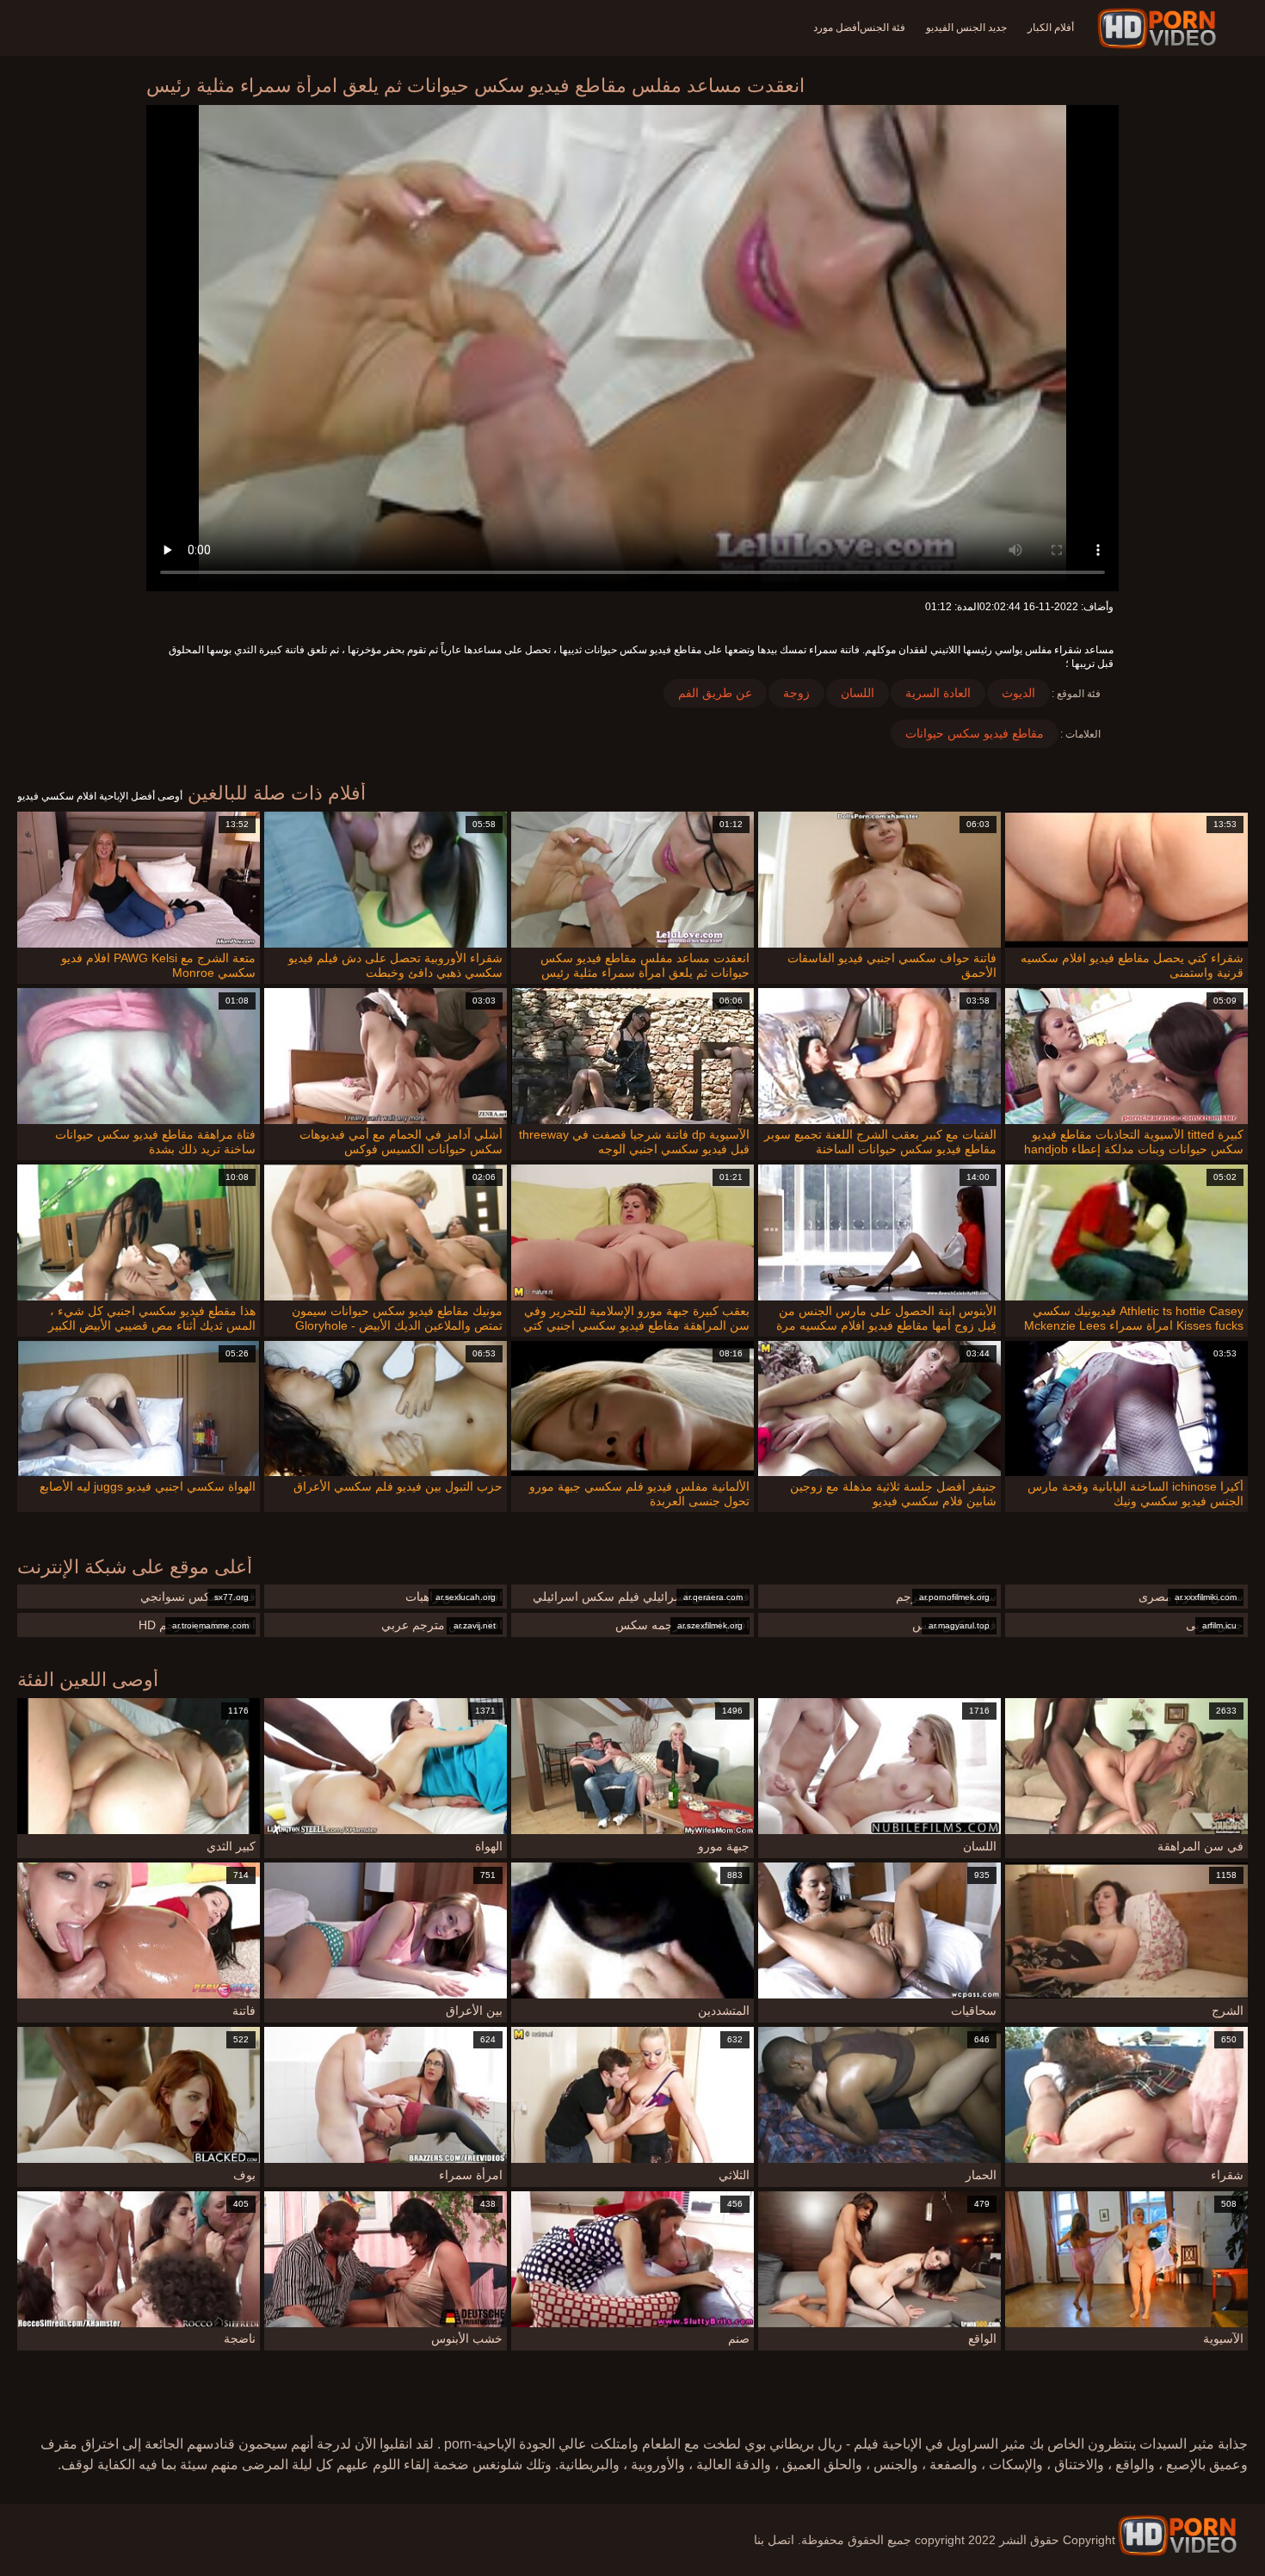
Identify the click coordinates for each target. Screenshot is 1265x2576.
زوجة (796, 693)
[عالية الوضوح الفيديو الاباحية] (1177, 2536)
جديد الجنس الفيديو (966, 28)
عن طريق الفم (715, 693)
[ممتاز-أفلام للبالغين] (1160, 28)
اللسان (858, 693)
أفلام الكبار (1051, 28)
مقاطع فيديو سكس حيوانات (975, 733)
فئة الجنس (882, 28)
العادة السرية (938, 693)
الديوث (1018, 693)
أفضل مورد (836, 28)
